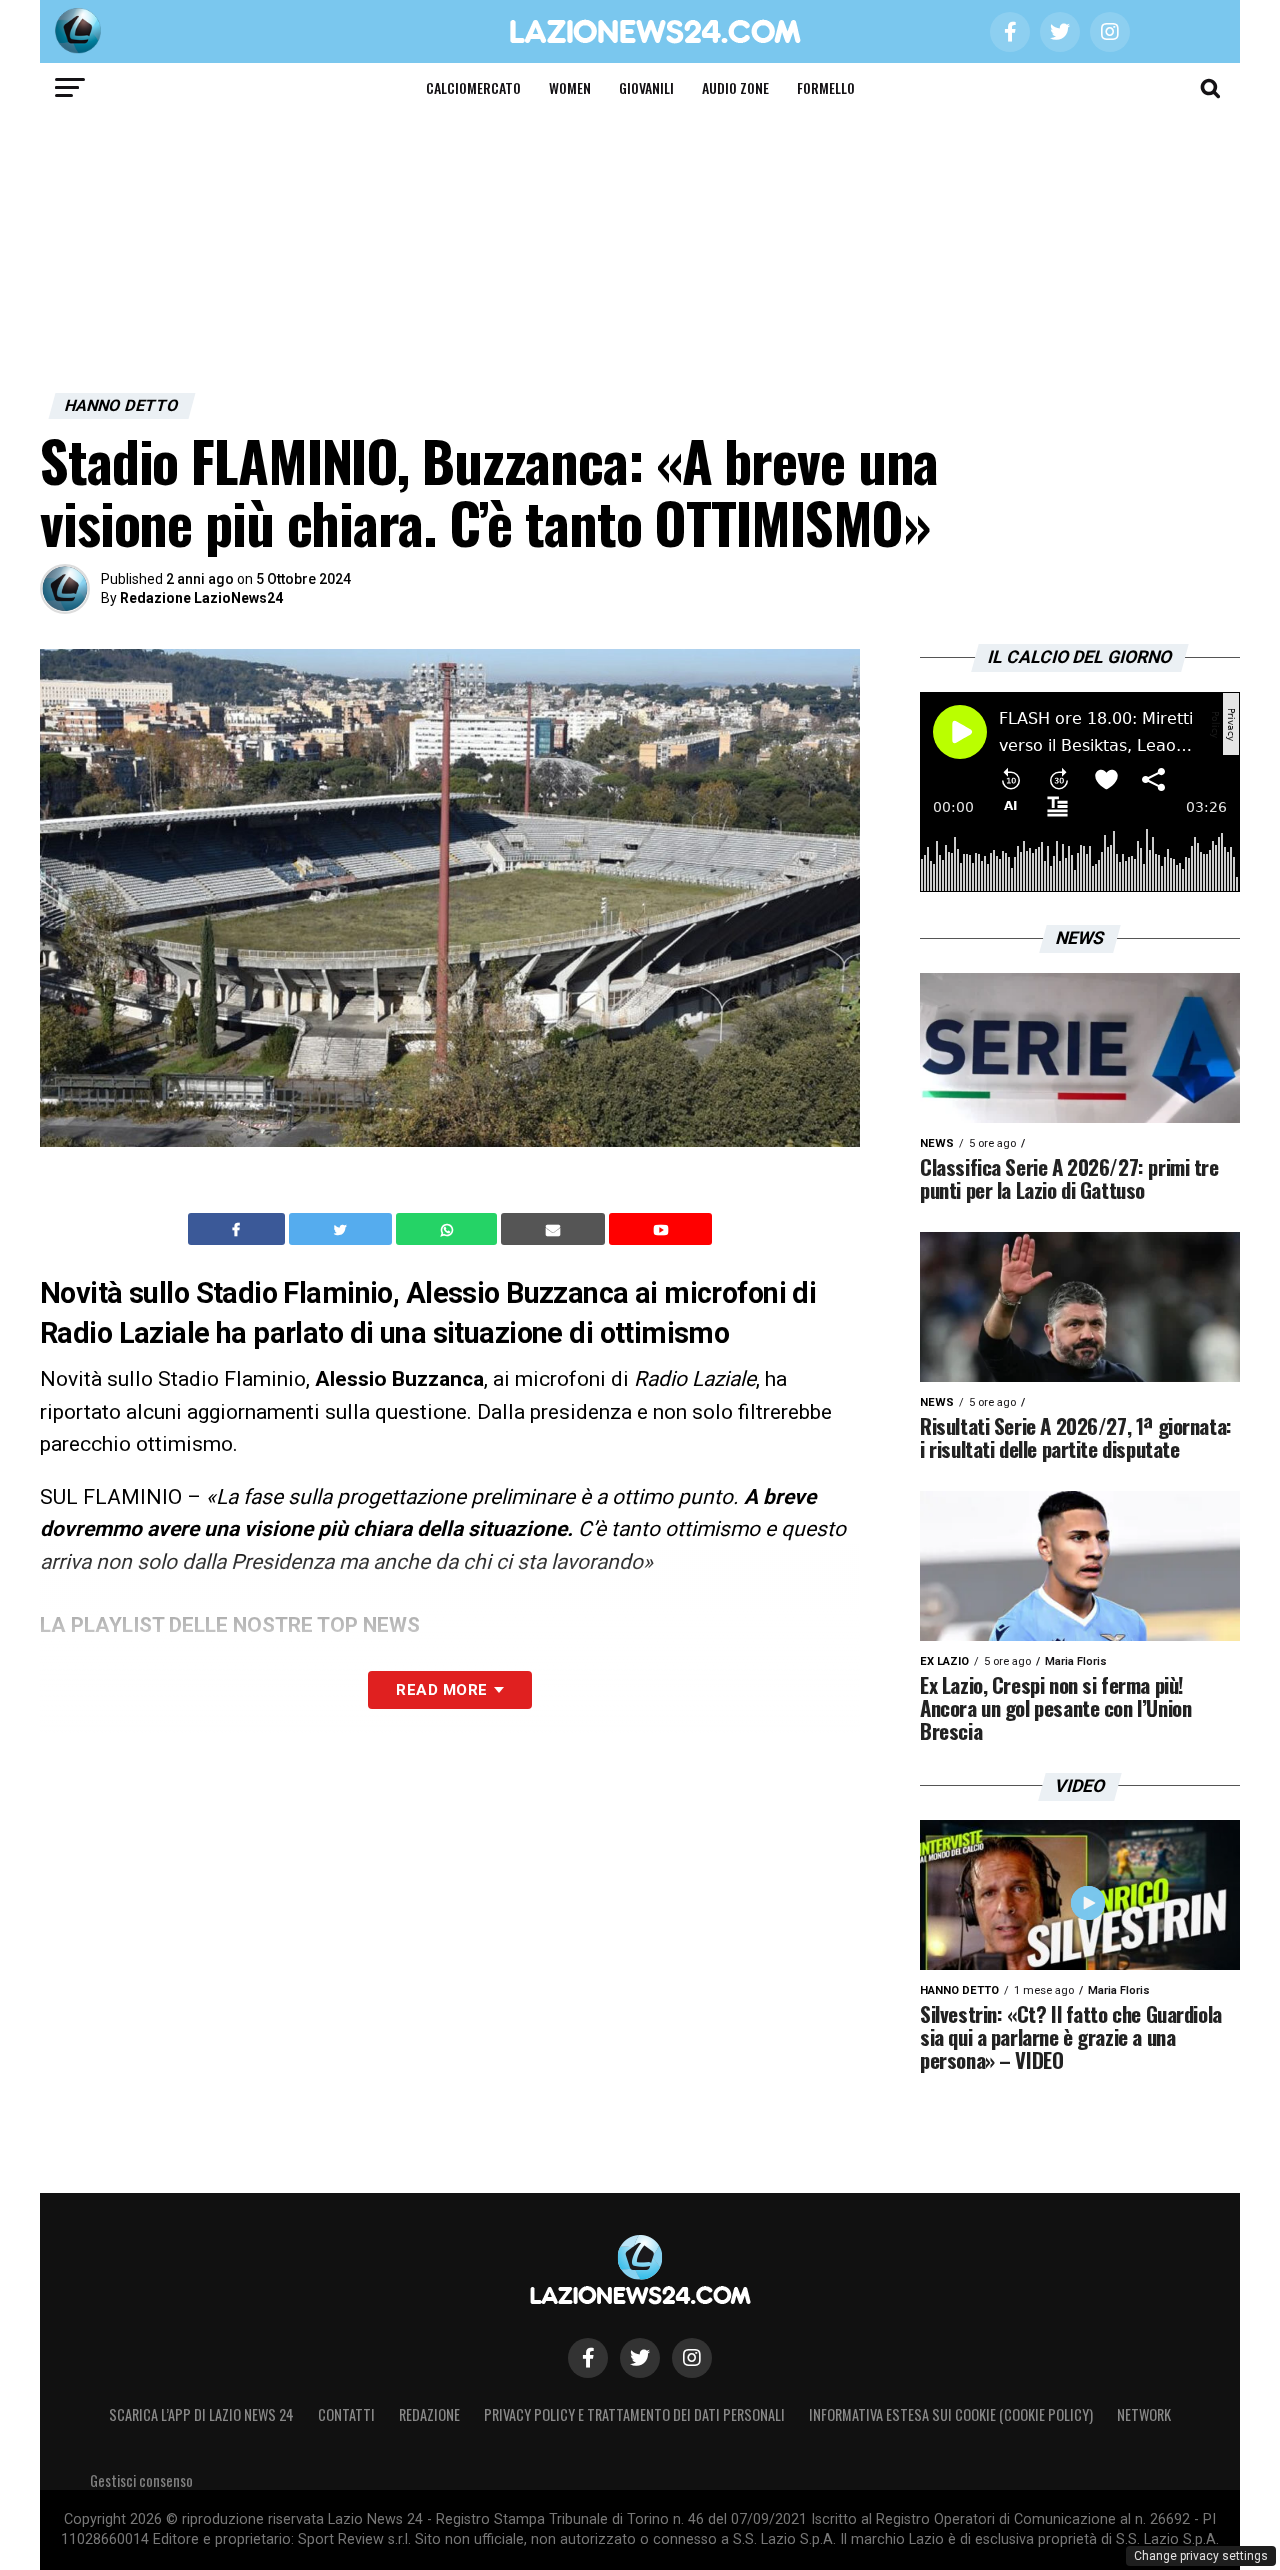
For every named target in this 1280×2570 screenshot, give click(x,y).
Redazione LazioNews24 (201, 598)
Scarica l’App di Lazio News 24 (201, 2414)
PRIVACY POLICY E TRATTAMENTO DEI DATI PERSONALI (634, 2414)
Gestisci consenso (141, 2480)
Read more (441, 1690)
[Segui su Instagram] (692, 2358)
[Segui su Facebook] (588, 2358)
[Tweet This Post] (342, 1229)
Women (570, 87)
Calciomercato (473, 87)
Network (1144, 2414)
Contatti (346, 2414)
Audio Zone (735, 87)
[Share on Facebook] (239, 1229)
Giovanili (646, 87)
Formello (826, 87)
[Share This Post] (449, 1229)
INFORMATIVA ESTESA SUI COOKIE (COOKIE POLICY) (951, 2414)
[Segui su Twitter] (640, 2358)
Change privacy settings (1201, 2556)
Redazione (429, 2414)
